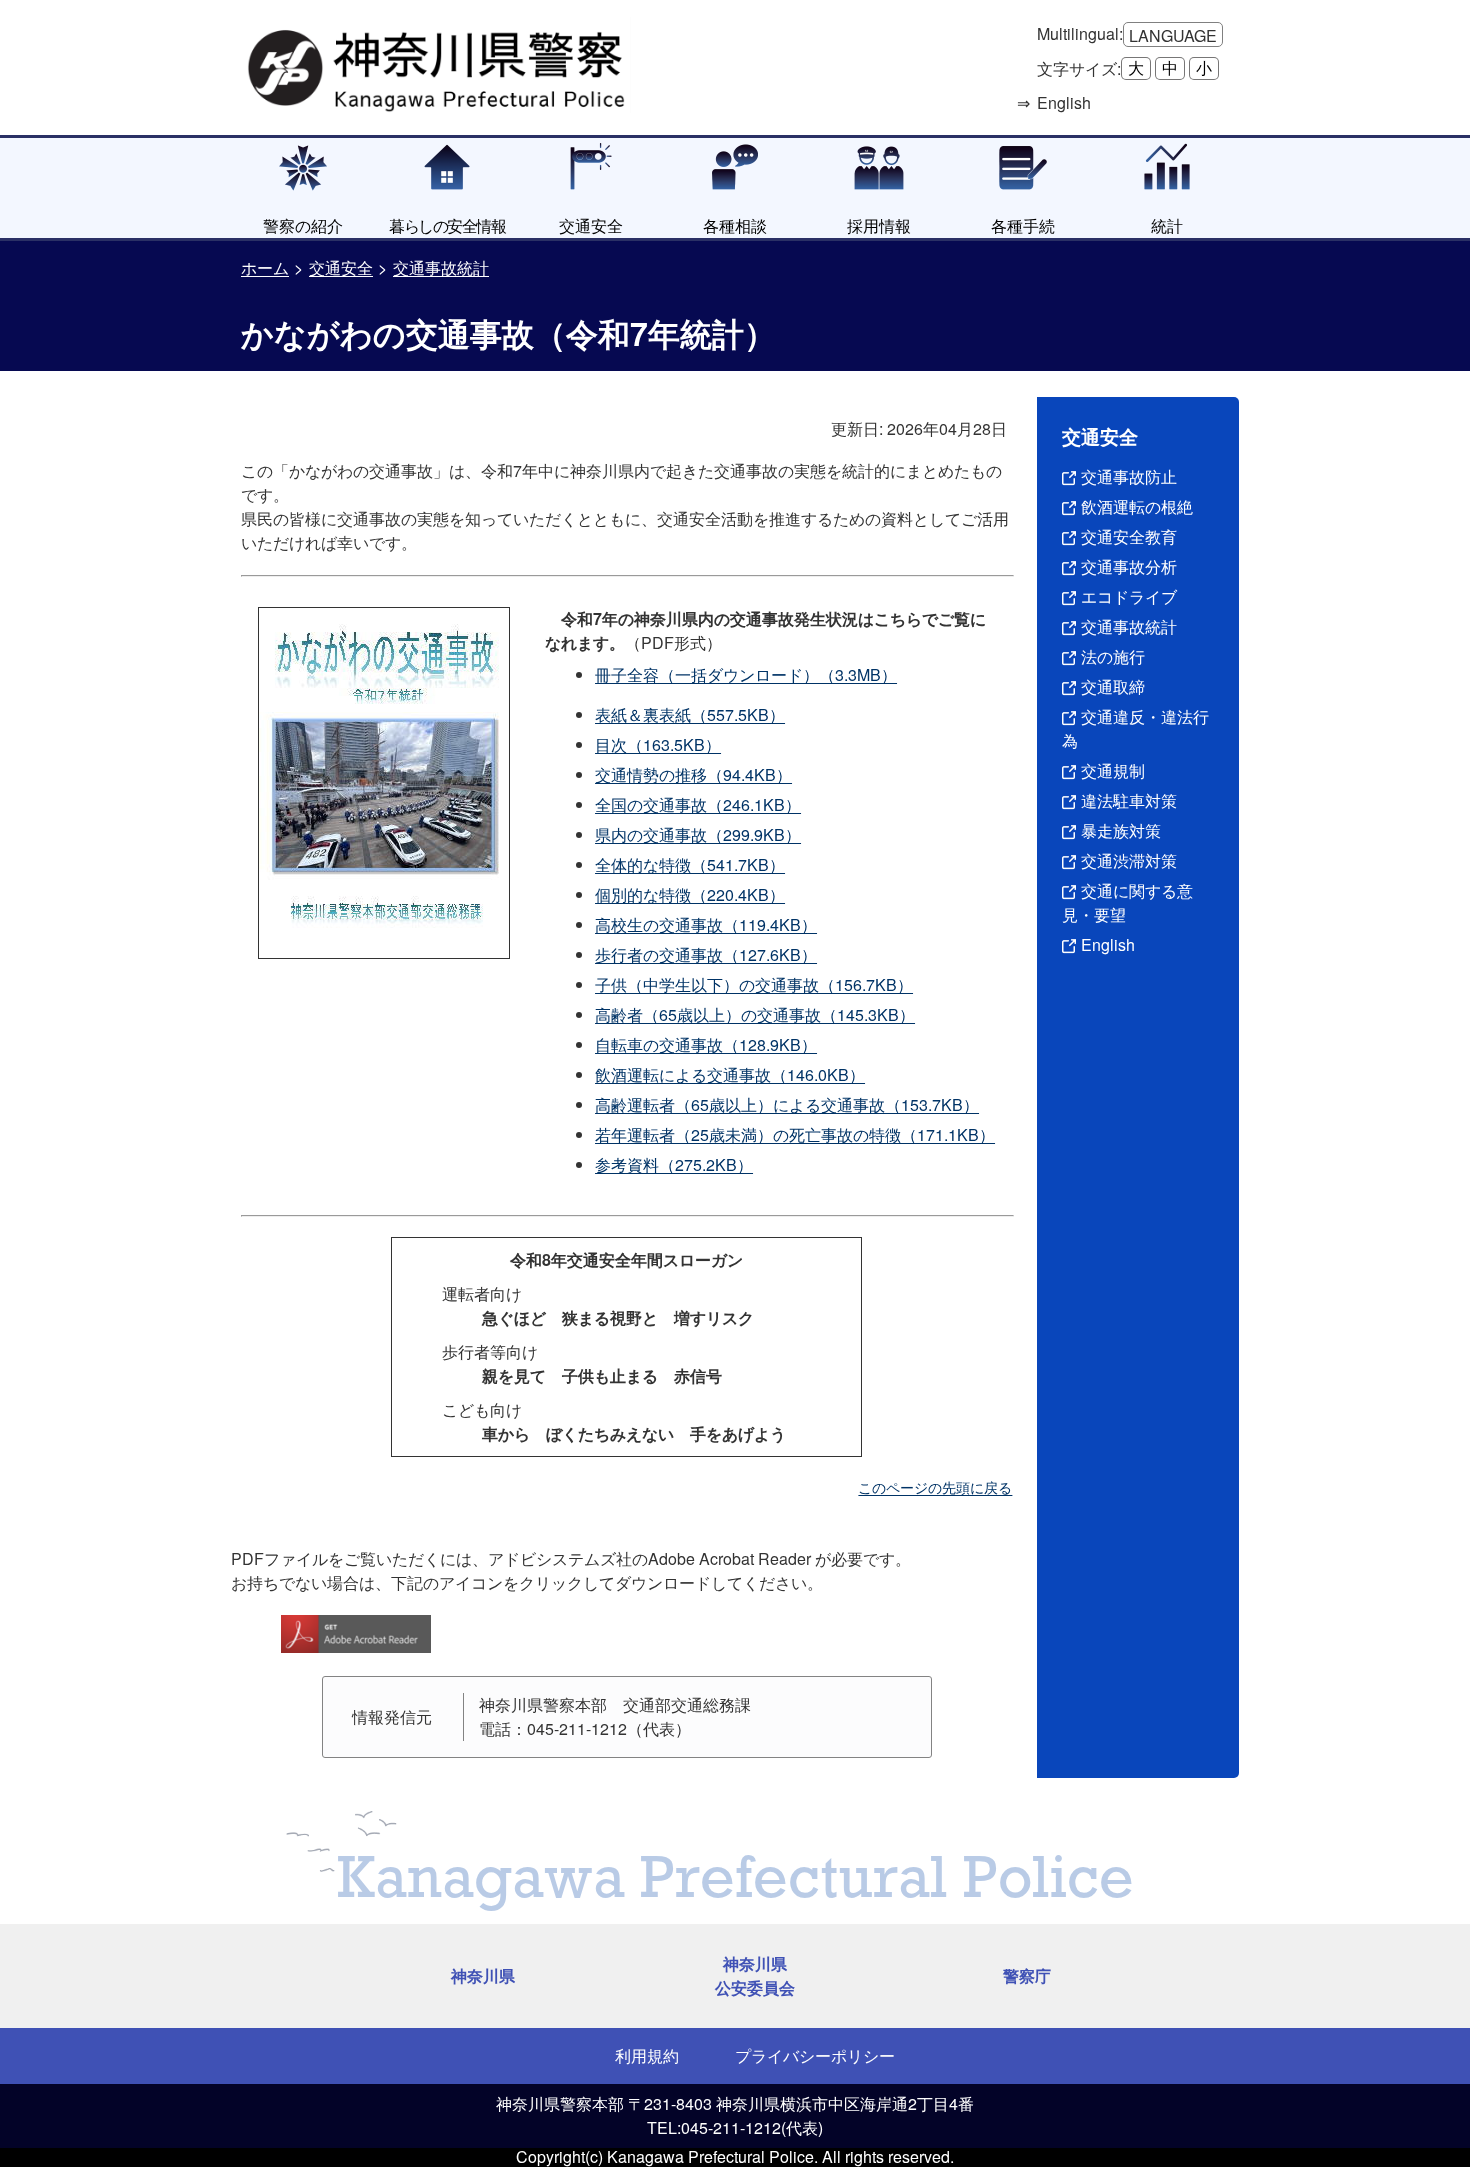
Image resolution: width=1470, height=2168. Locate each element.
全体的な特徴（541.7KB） (690, 864)
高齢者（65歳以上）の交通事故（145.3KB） (755, 1014)
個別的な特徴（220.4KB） (690, 894)
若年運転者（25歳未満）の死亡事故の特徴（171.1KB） (795, 1134)
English (1108, 944)
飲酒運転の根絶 (1137, 506)
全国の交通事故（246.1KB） (698, 804)
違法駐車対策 (1129, 800)
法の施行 (1113, 656)
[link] (439, 65)
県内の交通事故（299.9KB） (698, 834)
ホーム (265, 267)
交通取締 (1113, 686)
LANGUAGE (1173, 35)
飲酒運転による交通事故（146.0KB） (730, 1074)
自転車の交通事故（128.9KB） (706, 1044)
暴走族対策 (1121, 830)
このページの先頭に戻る (935, 1487)
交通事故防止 (1129, 476)
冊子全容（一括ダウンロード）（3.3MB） (746, 674)
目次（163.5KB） (658, 744)
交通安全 (341, 267)
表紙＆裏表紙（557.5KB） (690, 714)
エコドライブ (1129, 596)
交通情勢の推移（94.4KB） (693, 774)
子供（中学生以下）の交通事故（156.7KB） (754, 984)
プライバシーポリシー (815, 2055)
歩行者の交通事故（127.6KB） (706, 954)
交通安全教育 (1129, 536)
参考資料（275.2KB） (674, 1164)
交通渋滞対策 (1129, 860)
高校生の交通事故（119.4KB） (706, 924)
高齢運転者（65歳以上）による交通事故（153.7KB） (787, 1104)
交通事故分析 (1129, 566)
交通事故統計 (441, 267)
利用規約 (647, 2055)
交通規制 (1113, 770)
